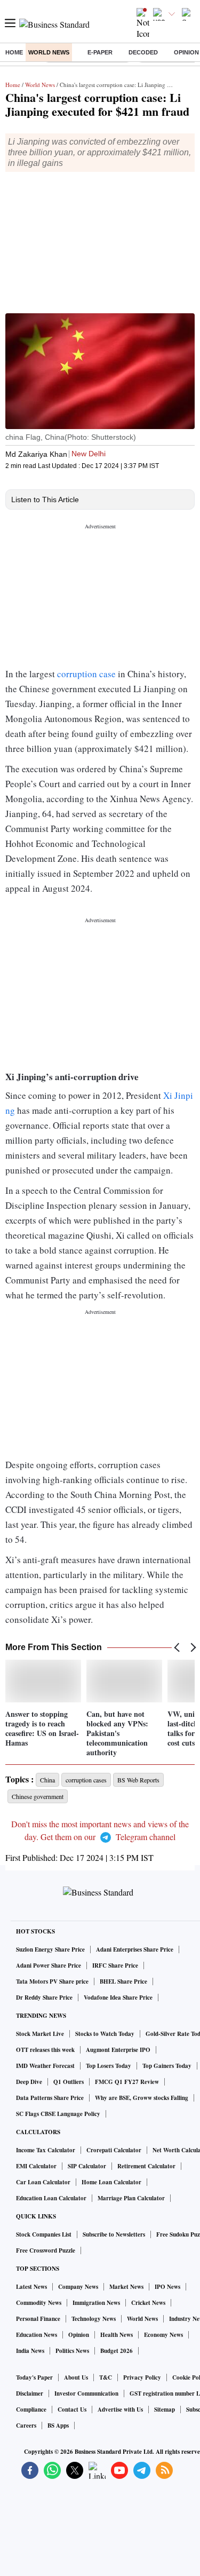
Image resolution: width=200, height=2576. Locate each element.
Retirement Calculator (146, 2166)
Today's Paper (34, 2377)
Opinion (79, 2335)
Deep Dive (29, 2082)
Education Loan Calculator (51, 2198)
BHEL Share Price (123, 1981)
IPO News (167, 2287)
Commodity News (39, 2303)
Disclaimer (30, 2393)
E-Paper (100, 52)
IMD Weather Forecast (45, 2066)
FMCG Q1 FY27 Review (127, 2082)
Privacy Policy (142, 2377)
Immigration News (96, 2303)
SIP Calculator (87, 2166)
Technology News (94, 2319)
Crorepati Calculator (114, 2150)
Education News (37, 2335)
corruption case (86, 674)
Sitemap (165, 2409)
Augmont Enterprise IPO (118, 2050)
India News (30, 2351)
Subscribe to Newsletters (114, 2234)
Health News (117, 2335)
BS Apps (58, 2426)
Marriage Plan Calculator (131, 2198)
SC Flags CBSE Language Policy (58, 2114)
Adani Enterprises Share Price (135, 1949)
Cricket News (148, 2303)
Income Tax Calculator (46, 2150)
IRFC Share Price (115, 1965)
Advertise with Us (120, 2409)
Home (14, 52)
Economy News (163, 2335)
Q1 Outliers (69, 2082)
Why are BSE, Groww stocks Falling (142, 2098)
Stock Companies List (44, 2234)
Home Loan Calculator (111, 2182)
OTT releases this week (45, 2050)
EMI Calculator (36, 2166)
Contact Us (72, 2409)
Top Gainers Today (167, 2066)
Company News (78, 2287)
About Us (76, 2377)
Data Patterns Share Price (50, 2098)
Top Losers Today (109, 2066)
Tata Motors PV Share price (52, 1981)
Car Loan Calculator (43, 2182)
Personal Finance (38, 2319)
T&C (106, 2377)
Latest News (31, 2287)
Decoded (143, 52)
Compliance (31, 2409)
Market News (126, 2287)
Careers (26, 2426)
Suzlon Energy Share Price (50, 1949)
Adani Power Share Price (49, 1965)
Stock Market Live (40, 2034)
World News (49, 52)
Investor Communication (86, 2393)
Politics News (72, 2351)
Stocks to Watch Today (105, 2034)
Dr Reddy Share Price (44, 1998)
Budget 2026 (117, 2351)
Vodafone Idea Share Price (118, 1998)
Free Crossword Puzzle (46, 2250)
